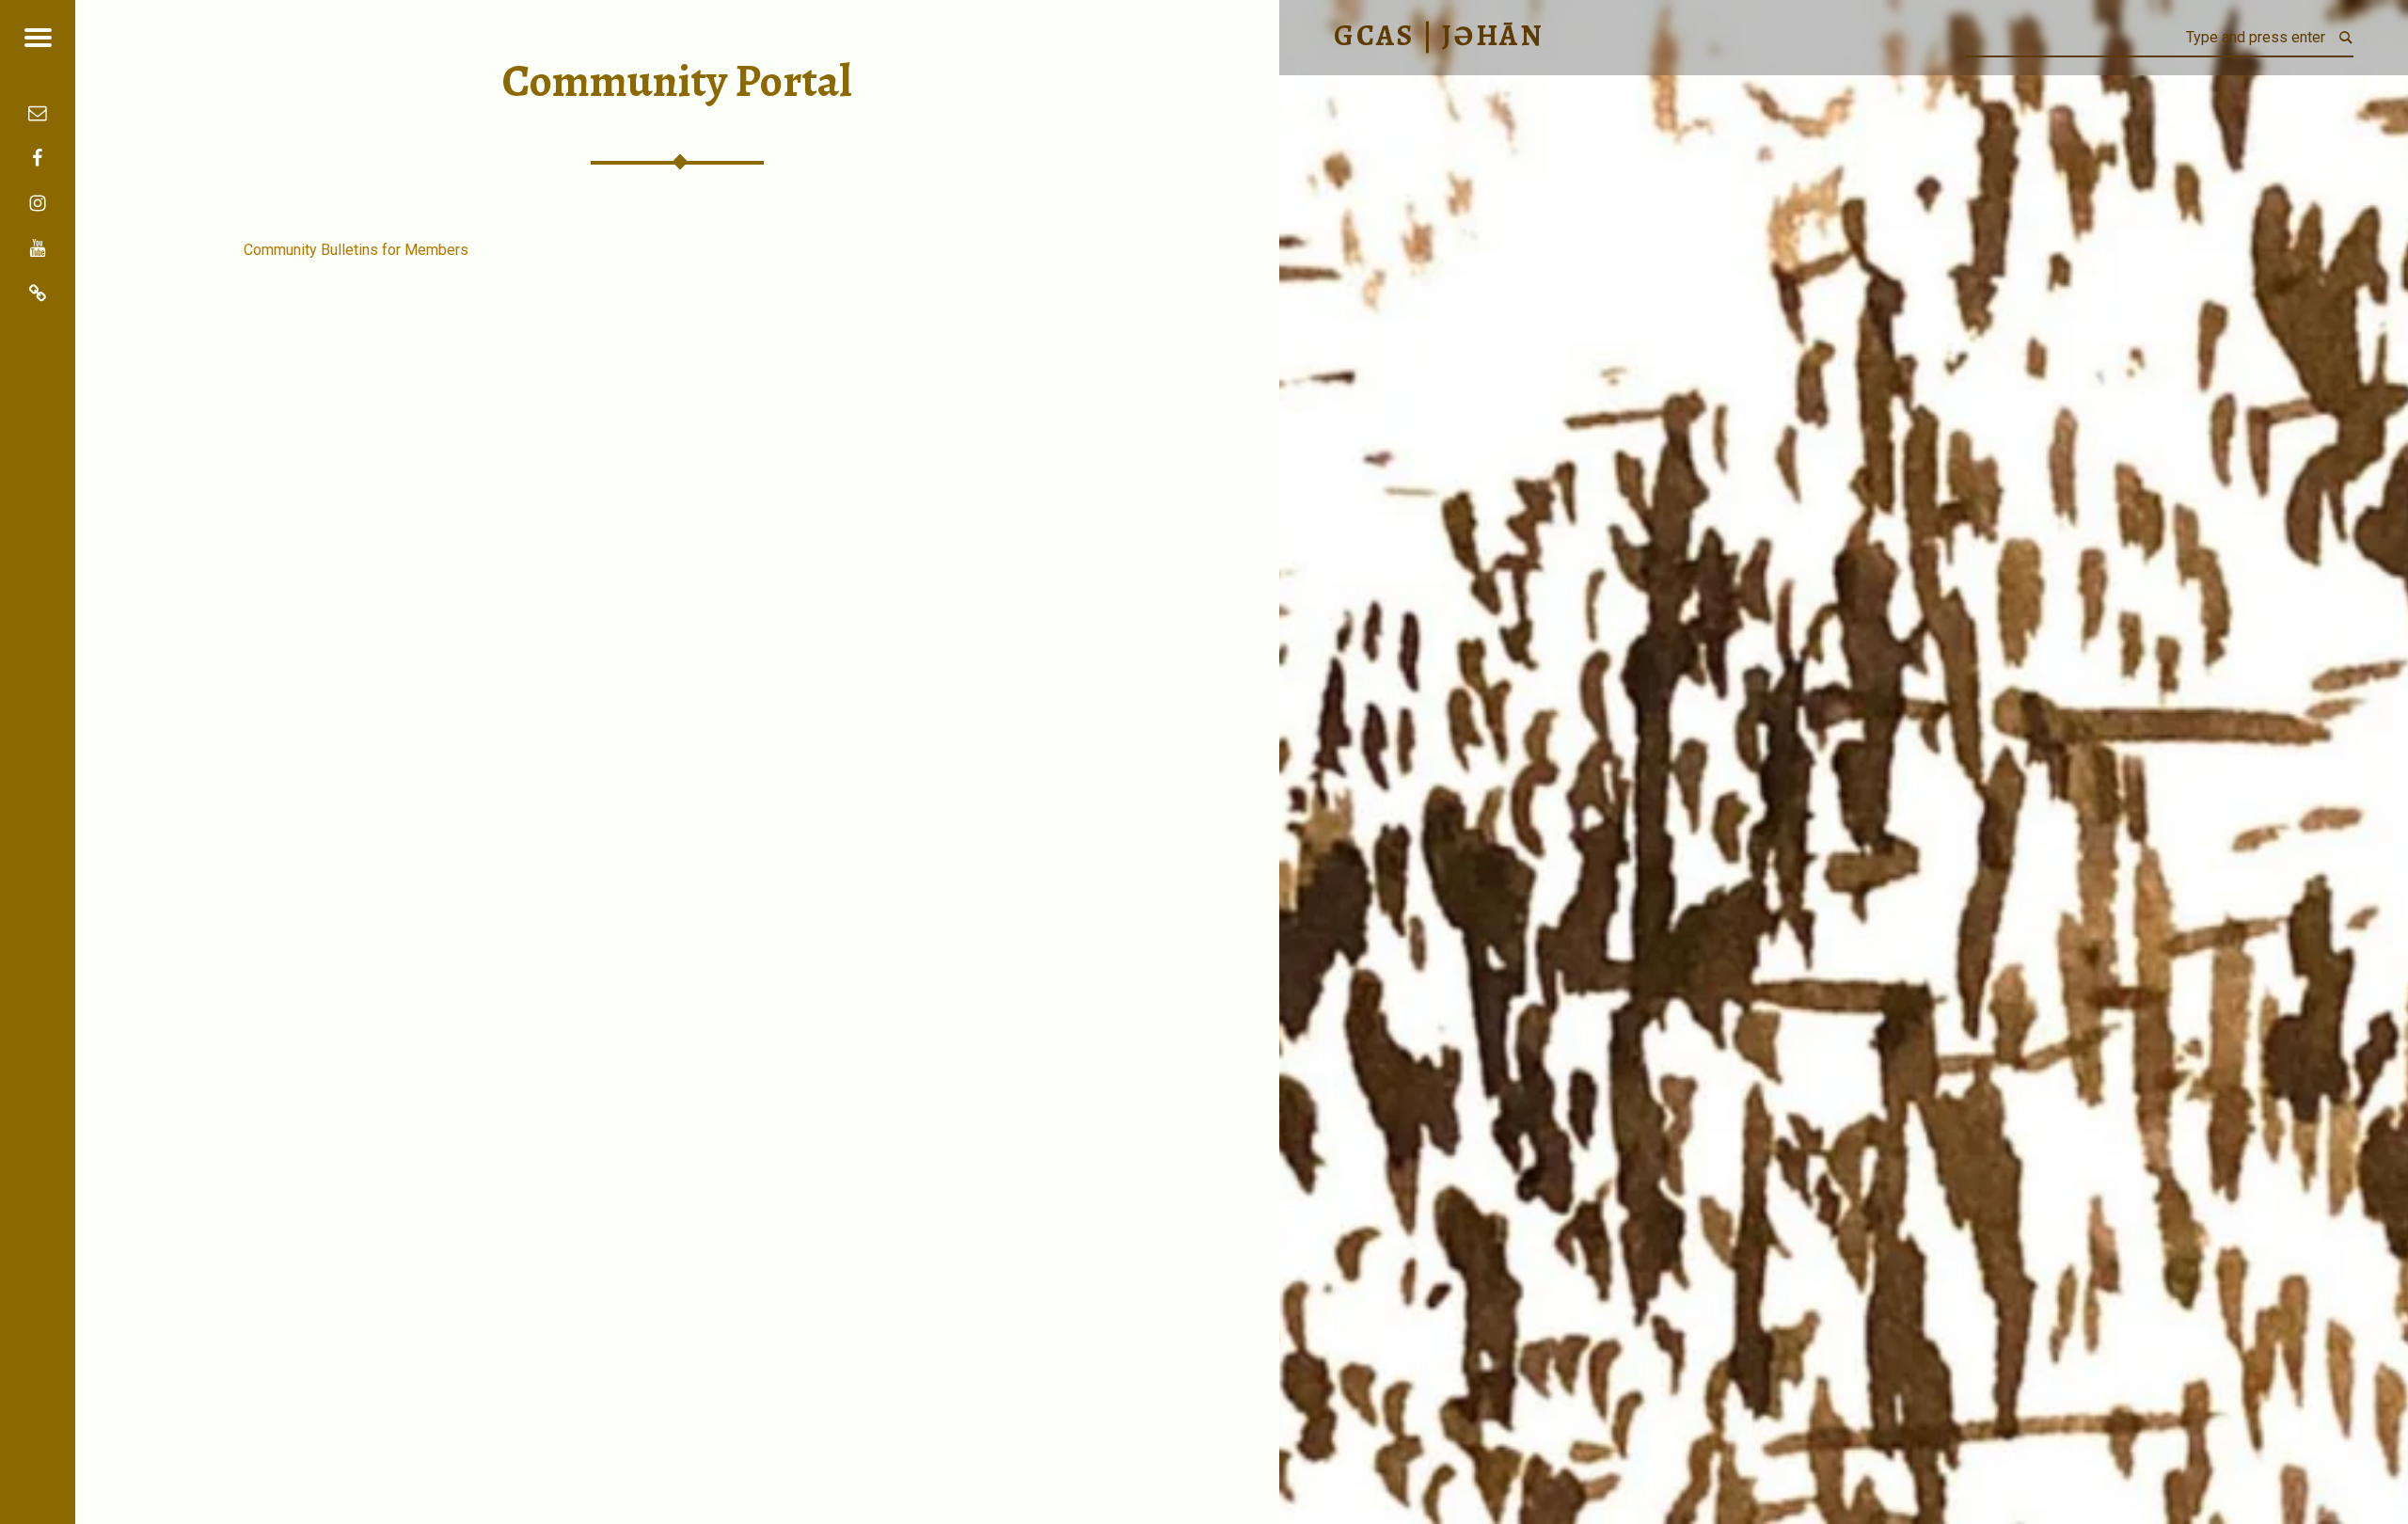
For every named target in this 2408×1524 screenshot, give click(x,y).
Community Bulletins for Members (356, 250)
